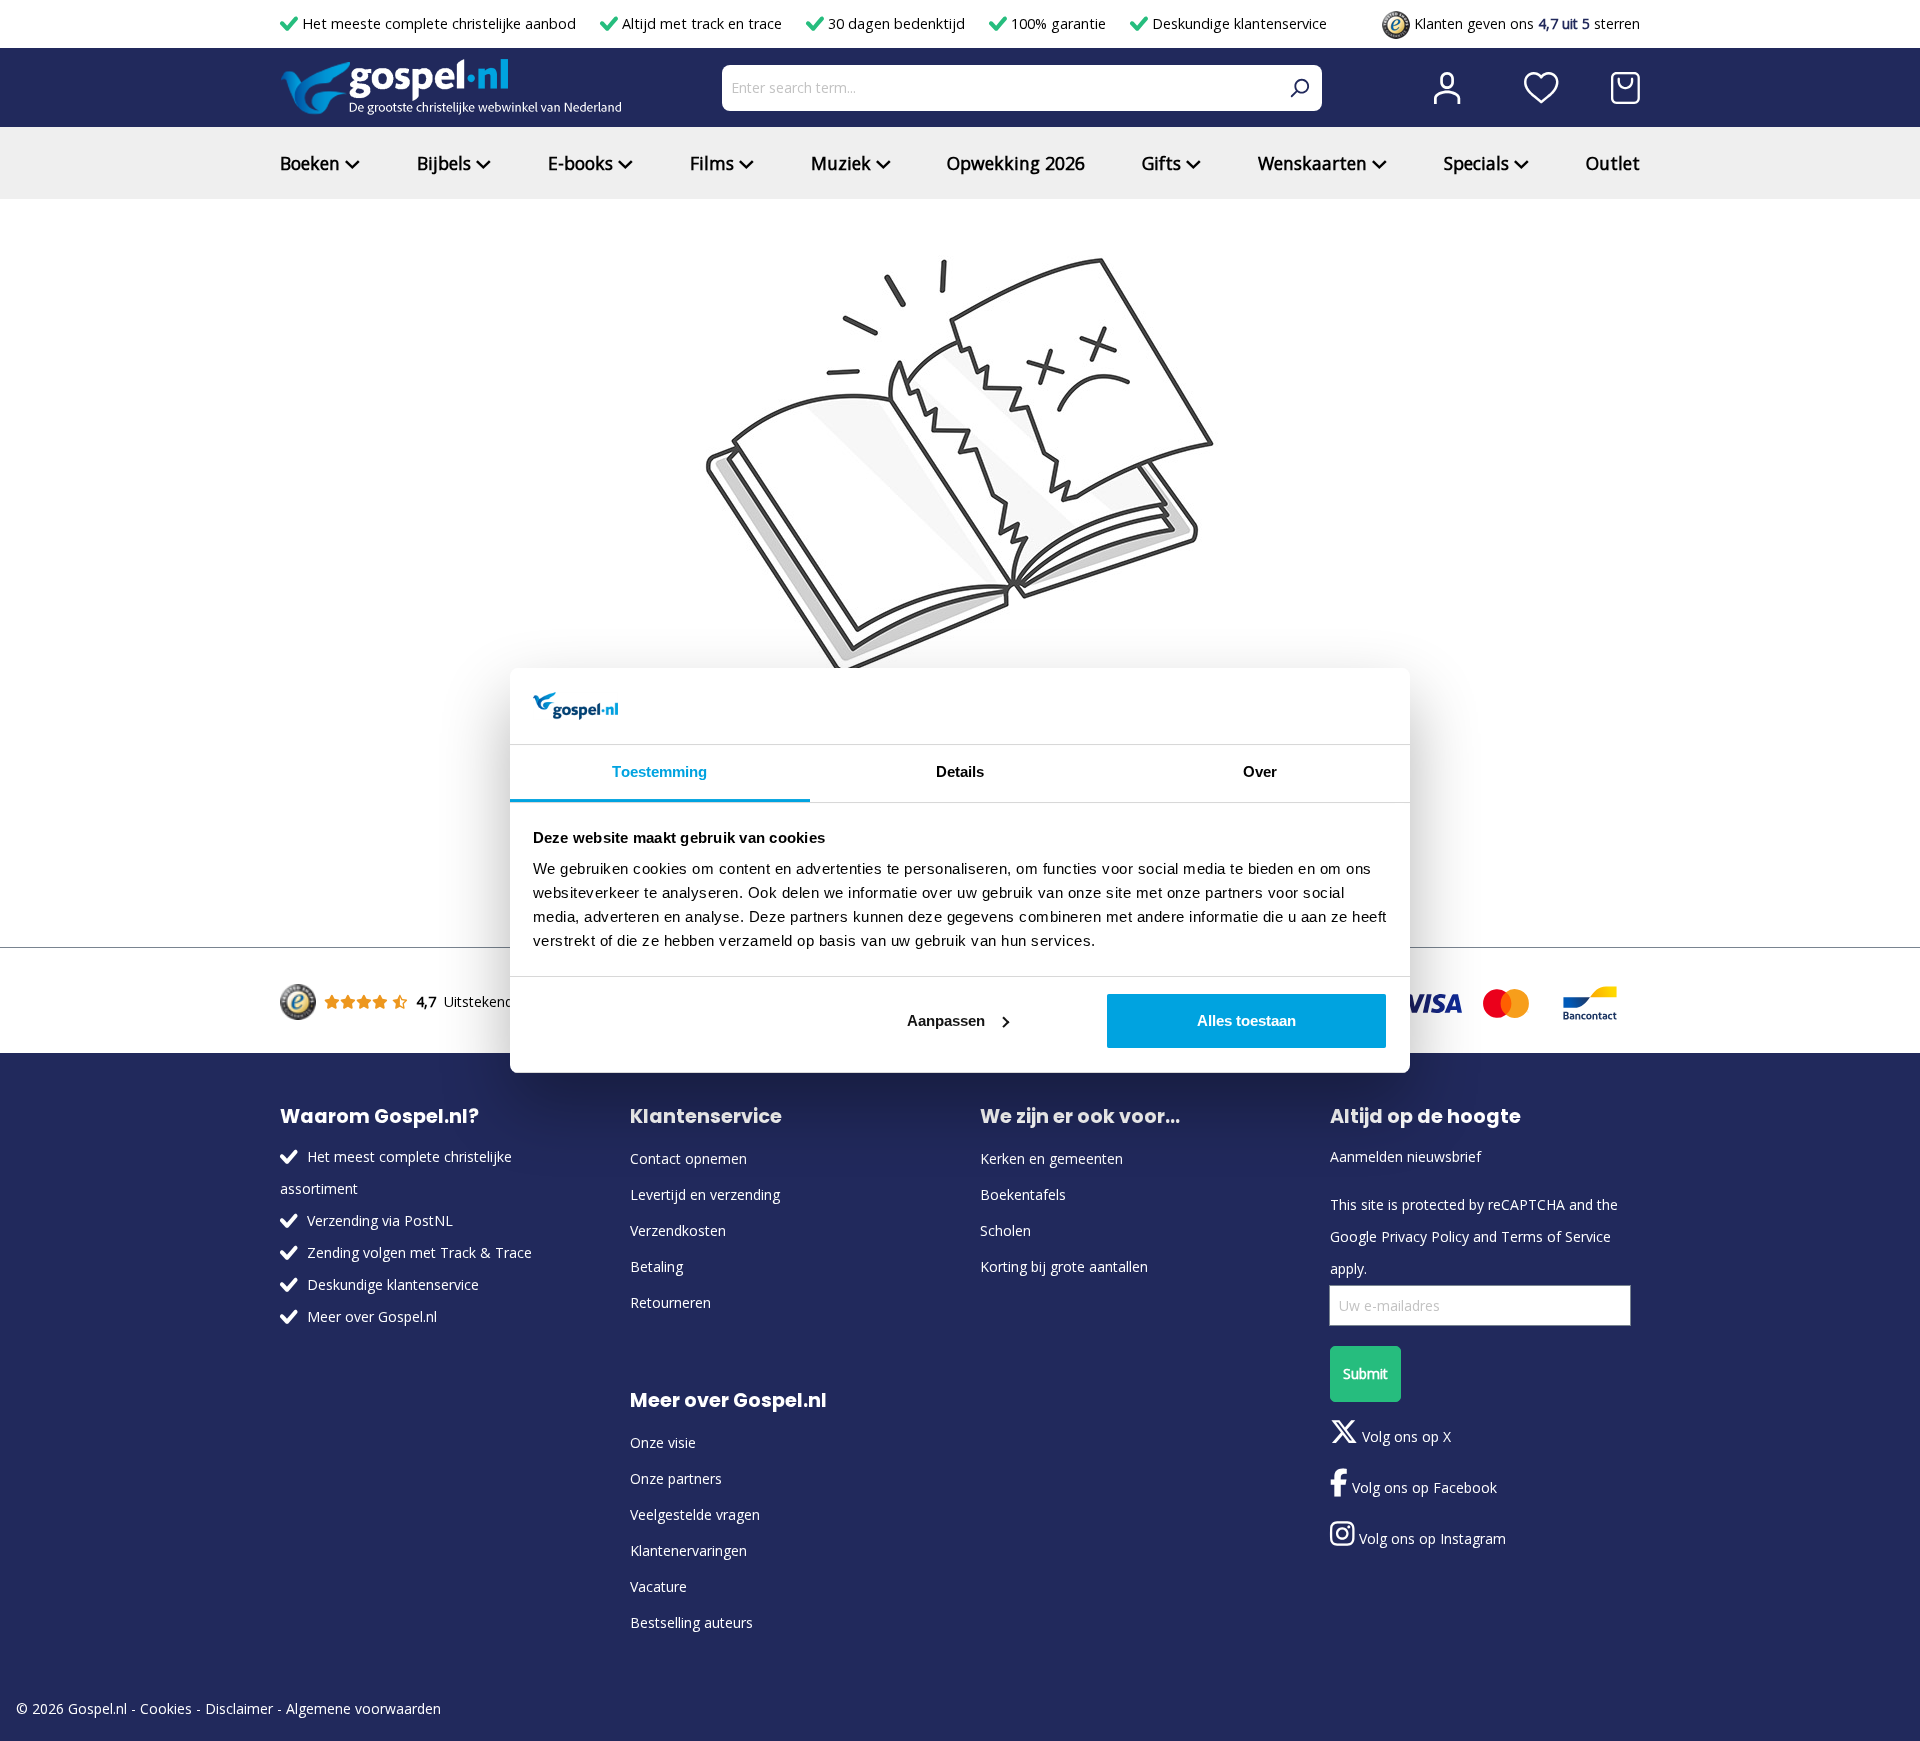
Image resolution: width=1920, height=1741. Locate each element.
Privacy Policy (1425, 1236)
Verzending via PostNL (380, 1220)
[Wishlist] (1541, 88)
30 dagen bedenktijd (896, 23)
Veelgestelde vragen (695, 1514)
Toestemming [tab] (659, 771)
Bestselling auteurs (691, 1622)
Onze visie (663, 1442)
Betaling (656, 1266)
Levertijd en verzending (705, 1194)
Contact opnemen (688, 1158)
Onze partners (676, 1478)
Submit (1365, 1373)
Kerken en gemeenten (1051, 1158)
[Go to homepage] (451, 87)
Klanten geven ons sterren (1525, 23)
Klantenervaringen (688, 1550)
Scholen (1005, 1230)
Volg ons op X (1404, 1436)
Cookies (166, 1708)
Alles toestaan (1246, 1020)
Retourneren (670, 1302)
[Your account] (1447, 88)
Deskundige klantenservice (1237, 23)
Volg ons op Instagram (1430, 1538)
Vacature (658, 1586)
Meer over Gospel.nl (372, 1316)
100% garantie (1058, 23)
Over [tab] (1260, 771)
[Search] (1299, 88)
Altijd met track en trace (702, 23)
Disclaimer (239, 1708)
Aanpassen (946, 1020)
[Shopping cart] (1625, 88)
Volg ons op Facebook (1422, 1487)
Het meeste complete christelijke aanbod (439, 23)
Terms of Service (1556, 1236)
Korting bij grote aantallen (1064, 1266)
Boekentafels (1023, 1194)
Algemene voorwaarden (363, 1708)
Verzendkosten (678, 1230)
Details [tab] (960, 771)
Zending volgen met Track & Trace (419, 1252)
